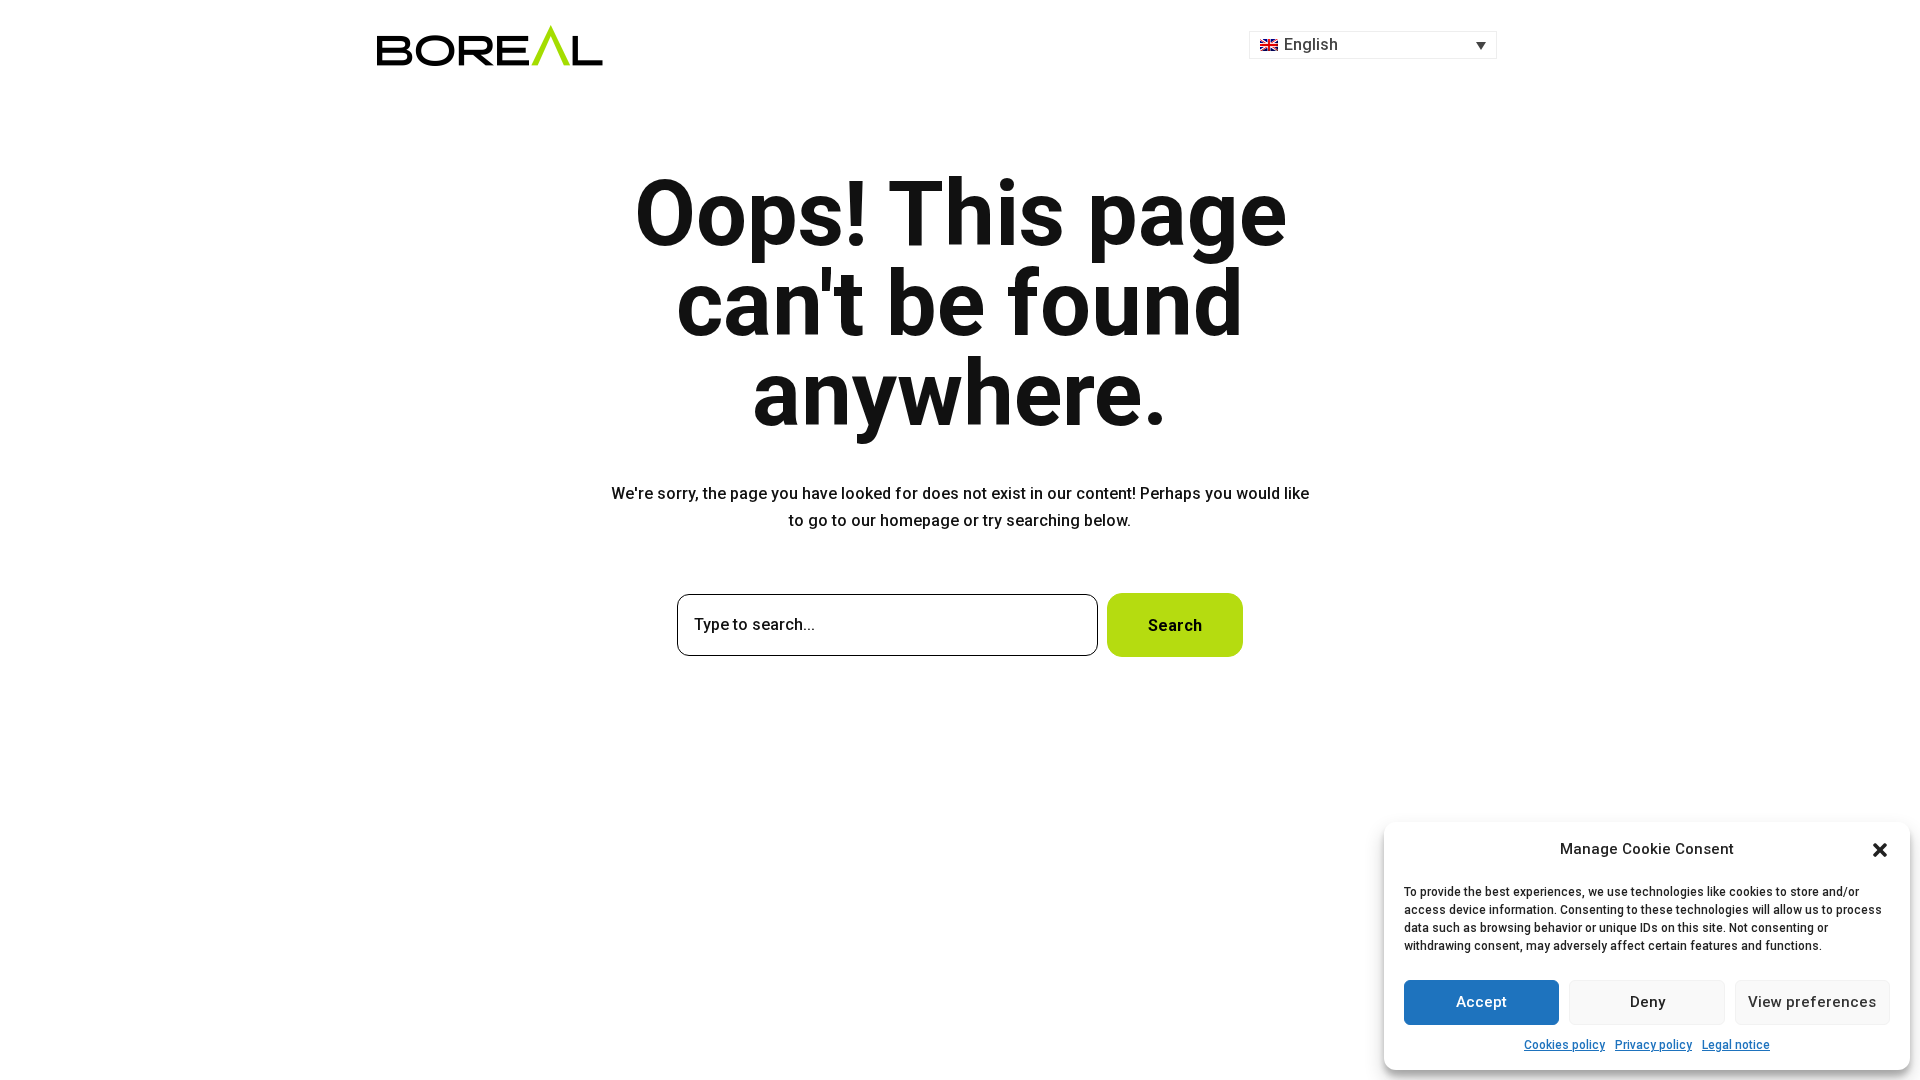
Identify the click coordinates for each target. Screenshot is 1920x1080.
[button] (1880, 850)
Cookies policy (1564, 1045)
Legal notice (1736, 1045)
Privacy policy (1653, 1045)
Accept (1481, 1002)
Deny (1647, 1002)
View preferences (1812, 1002)
